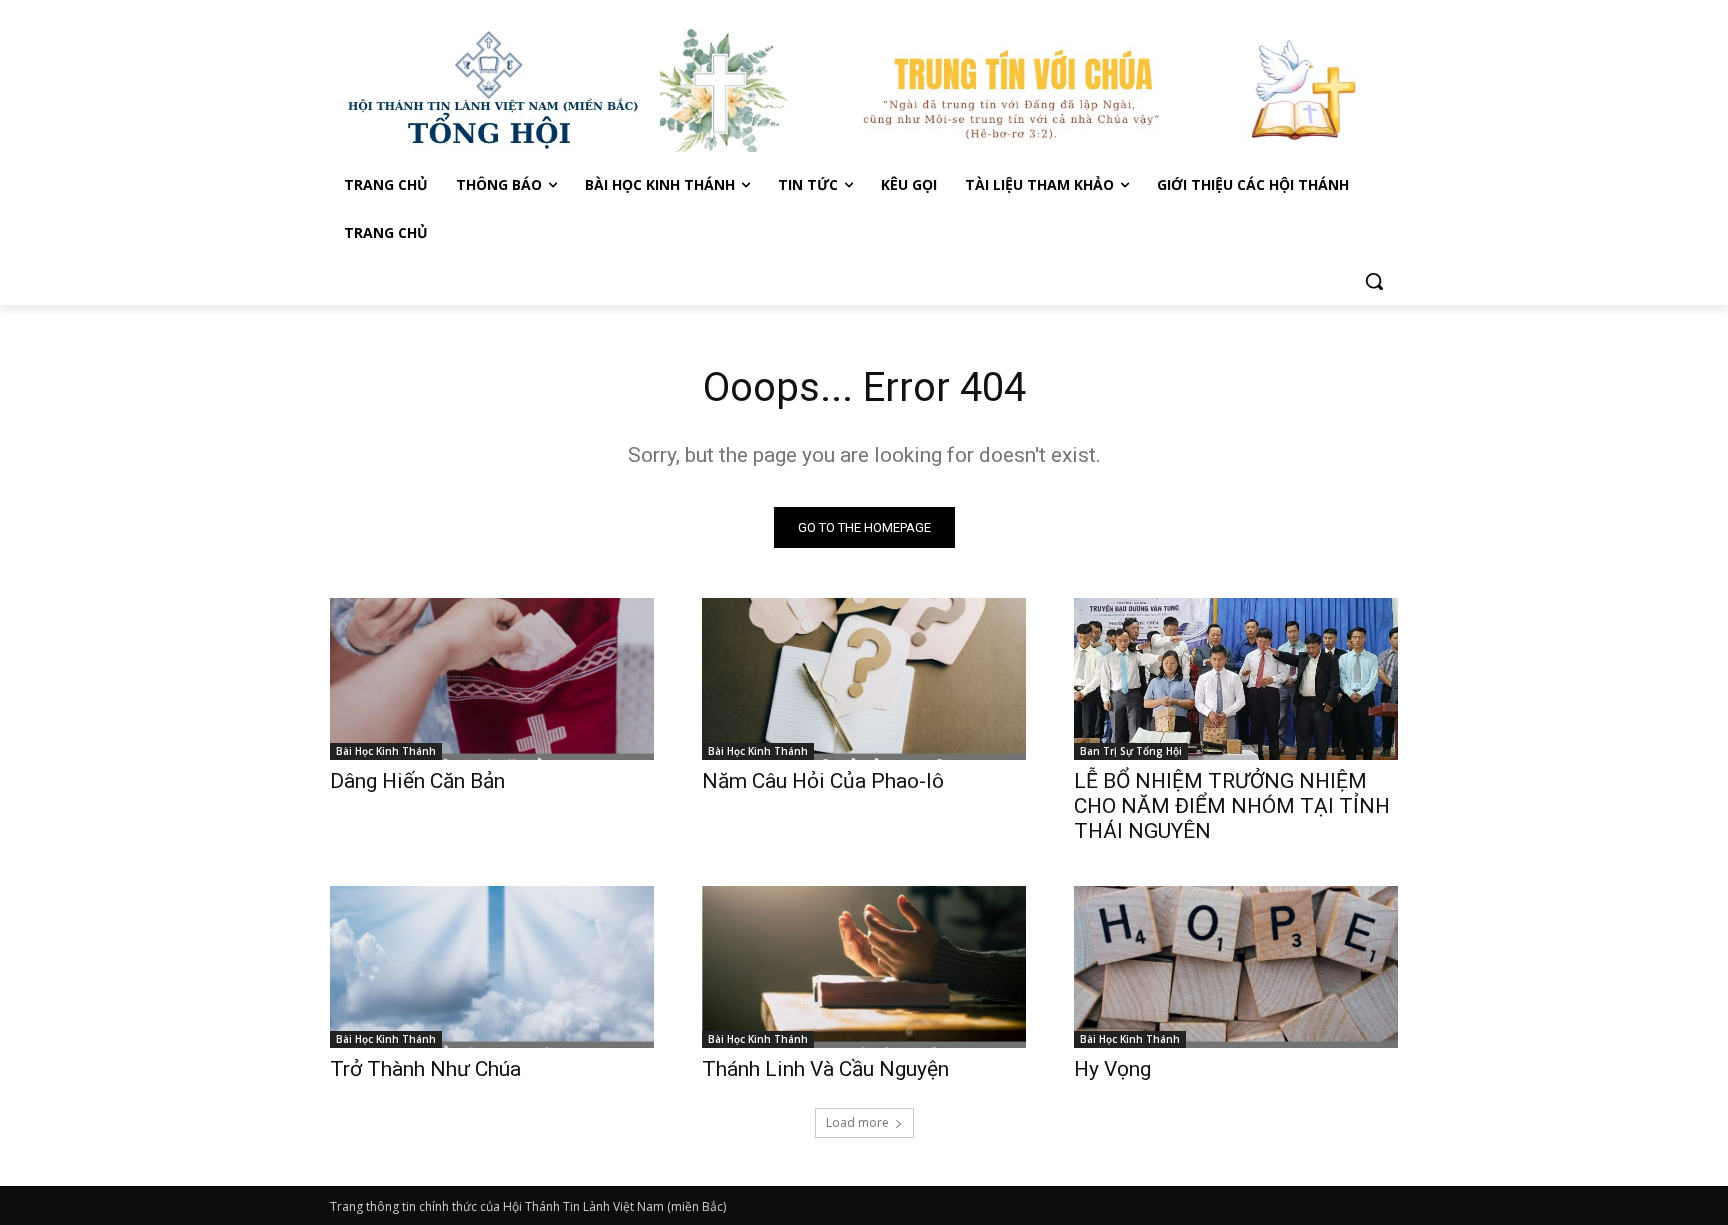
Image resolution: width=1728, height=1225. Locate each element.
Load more (857, 1122)
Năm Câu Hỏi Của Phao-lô (823, 781)
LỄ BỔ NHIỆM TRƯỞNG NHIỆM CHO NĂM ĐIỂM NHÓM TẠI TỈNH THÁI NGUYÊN (1232, 806)
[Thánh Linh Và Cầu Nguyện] (864, 967)
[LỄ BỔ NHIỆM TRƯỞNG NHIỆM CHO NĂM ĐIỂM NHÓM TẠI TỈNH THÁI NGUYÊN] (1236, 679)
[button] (1374, 281)
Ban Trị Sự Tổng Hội (1131, 751)
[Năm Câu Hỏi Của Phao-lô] (864, 679)
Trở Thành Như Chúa (425, 1069)
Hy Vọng (1115, 1069)
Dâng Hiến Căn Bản (417, 781)
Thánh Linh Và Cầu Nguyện (825, 1069)
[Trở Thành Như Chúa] (492, 967)
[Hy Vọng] (1236, 967)
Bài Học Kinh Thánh (386, 751)
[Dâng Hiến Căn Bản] (492, 679)
